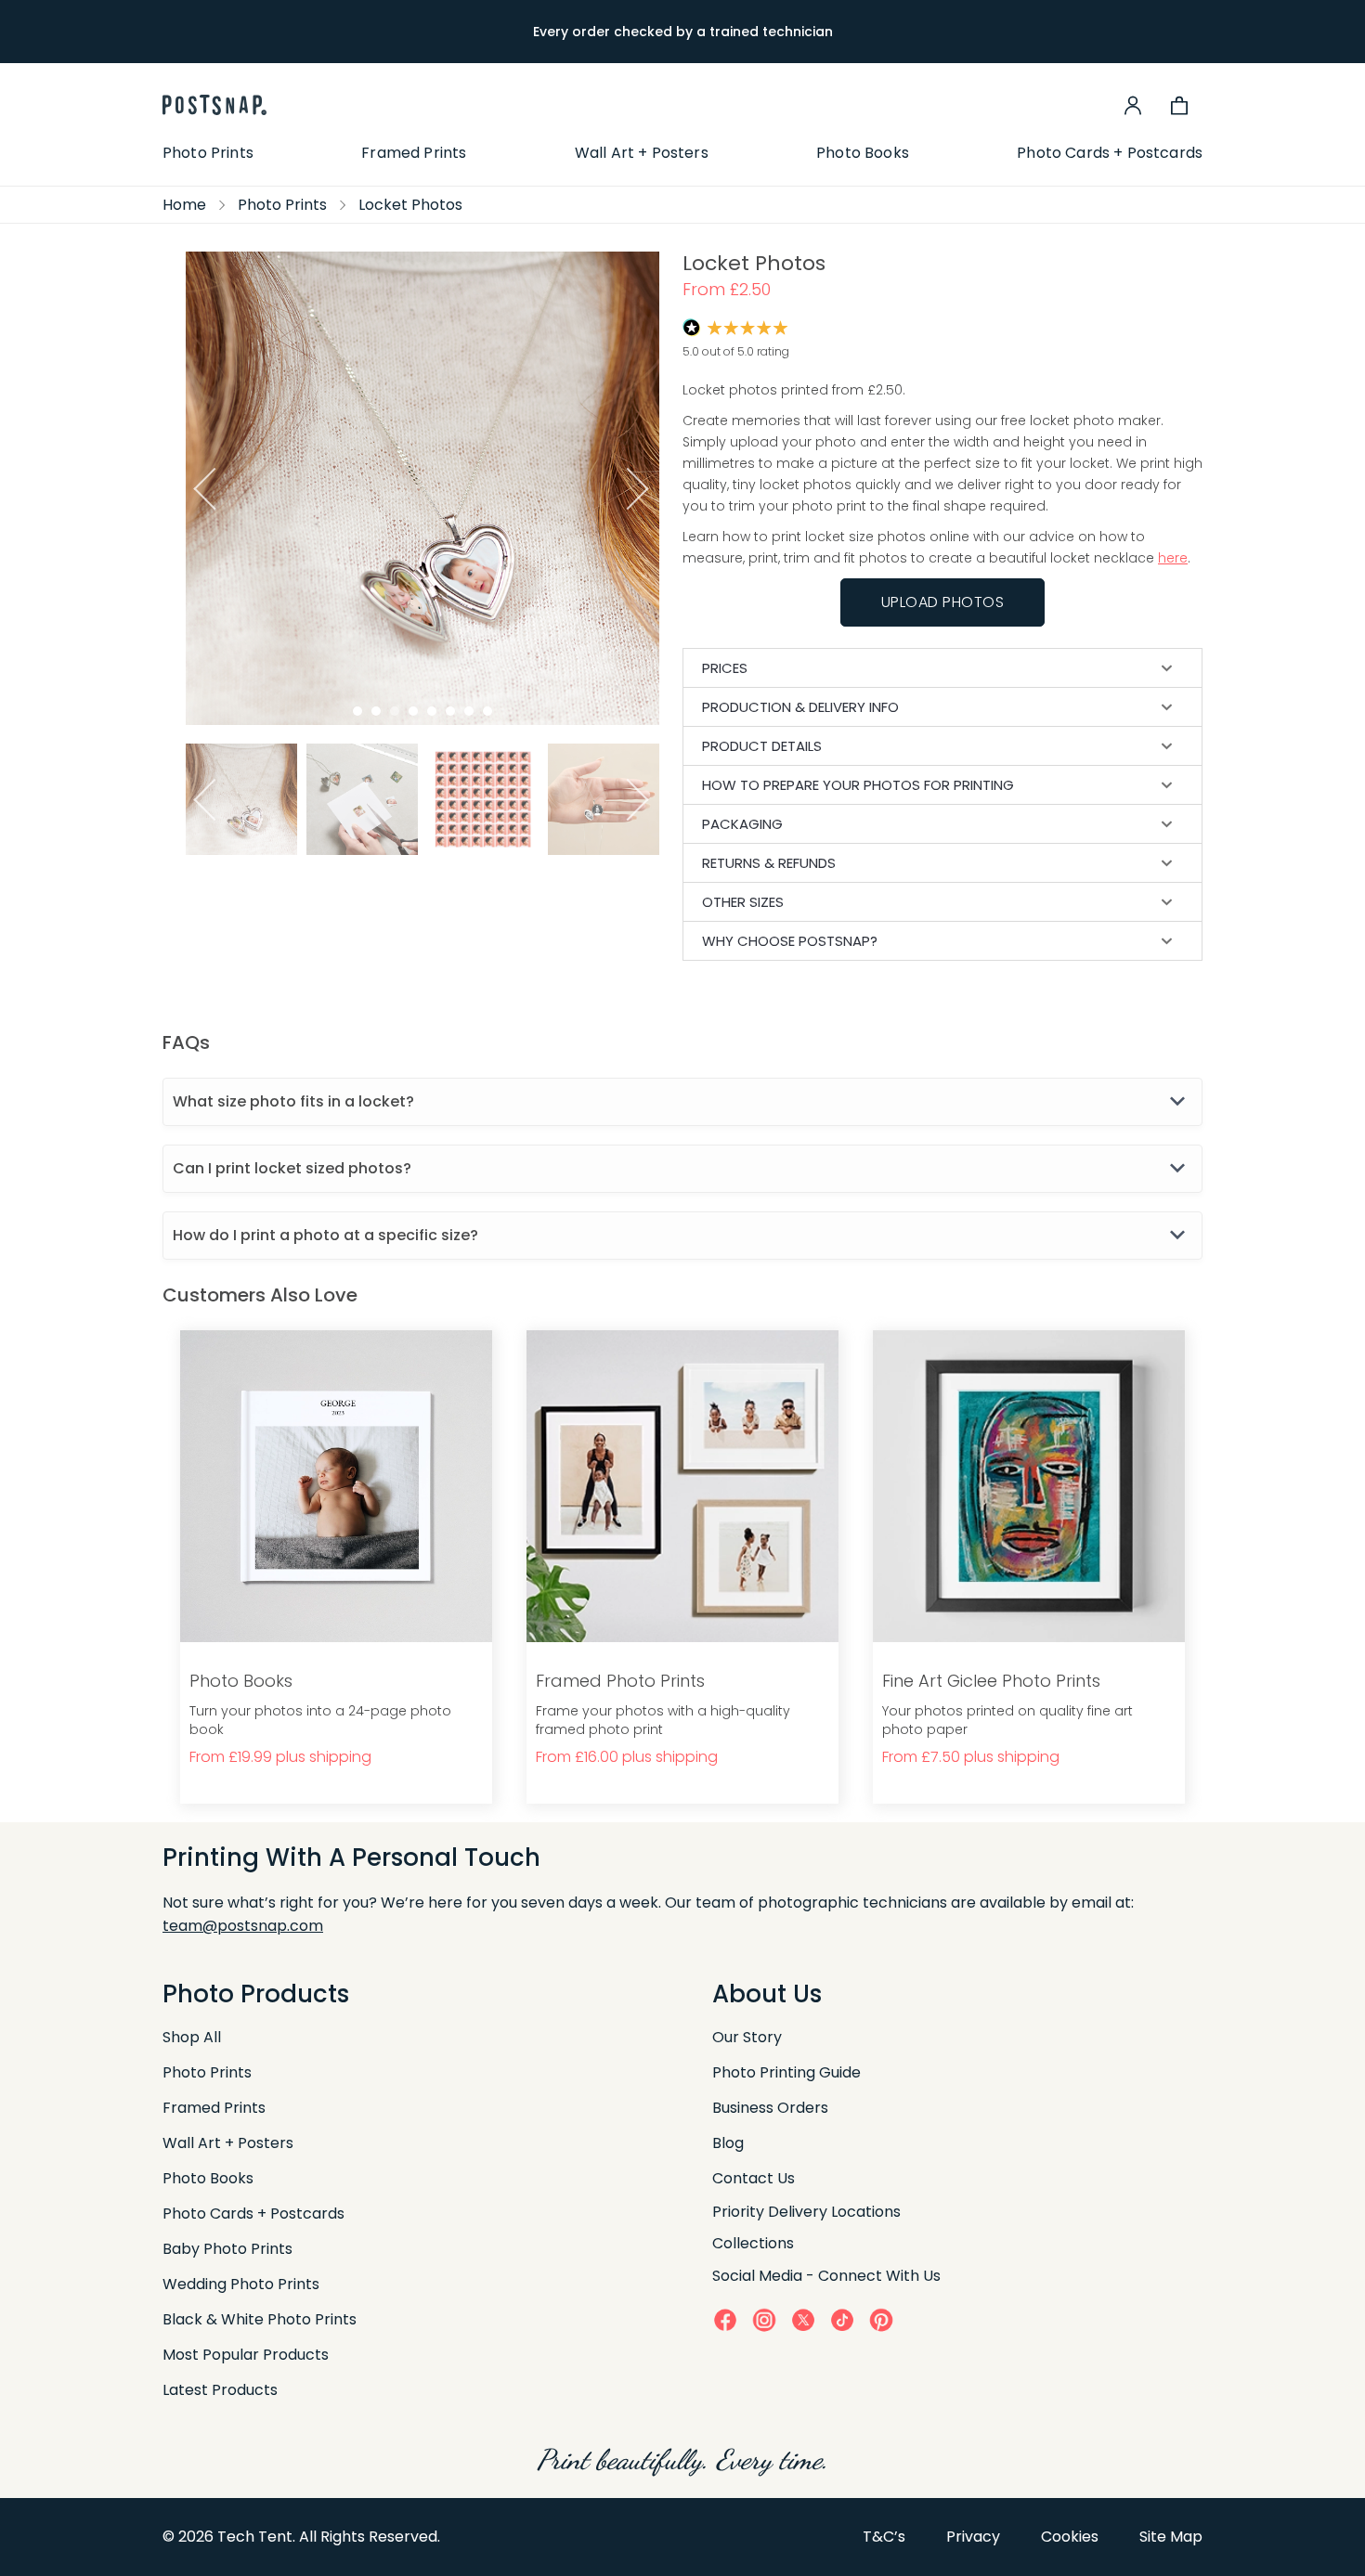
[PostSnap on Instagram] (764, 2319)
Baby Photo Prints (227, 2249)
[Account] (1133, 105)
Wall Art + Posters (642, 153)
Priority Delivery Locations (806, 2212)
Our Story (747, 2037)
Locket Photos (410, 205)
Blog (728, 2143)
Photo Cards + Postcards (1110, 153)
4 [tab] (413, 711)
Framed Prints (414, 153)
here (1173, 558)
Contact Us (754, 2178)
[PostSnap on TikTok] (842, 2319)
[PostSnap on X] (803, 2319)
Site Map (1171, 2537)
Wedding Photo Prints (241, 2284)
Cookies (1070, 2537)
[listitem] (356, 799)
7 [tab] (469, 711)
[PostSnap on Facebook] (725, 2319)
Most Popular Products (246, 2355)
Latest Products (220, 2390)
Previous (202, 489)
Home (184, 205)
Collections (753, 2243)
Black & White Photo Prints (260, 2319)
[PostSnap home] (214, 105)
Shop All (192, 2037)
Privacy (973, 2537)
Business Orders (770, 2108)
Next (643, 489)
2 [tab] (376, 711)
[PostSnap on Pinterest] (881, 2319)
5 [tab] (432, 711)
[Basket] (1179, 105)
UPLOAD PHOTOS (943, 602)
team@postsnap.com (243, 1926)
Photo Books (863, 153)
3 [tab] (395, 711)
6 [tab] (450, 711)
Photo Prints (208, 153)
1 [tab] (357, 711)
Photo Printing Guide (786, 2072)
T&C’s (884, 2537)
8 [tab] (487, 711)
